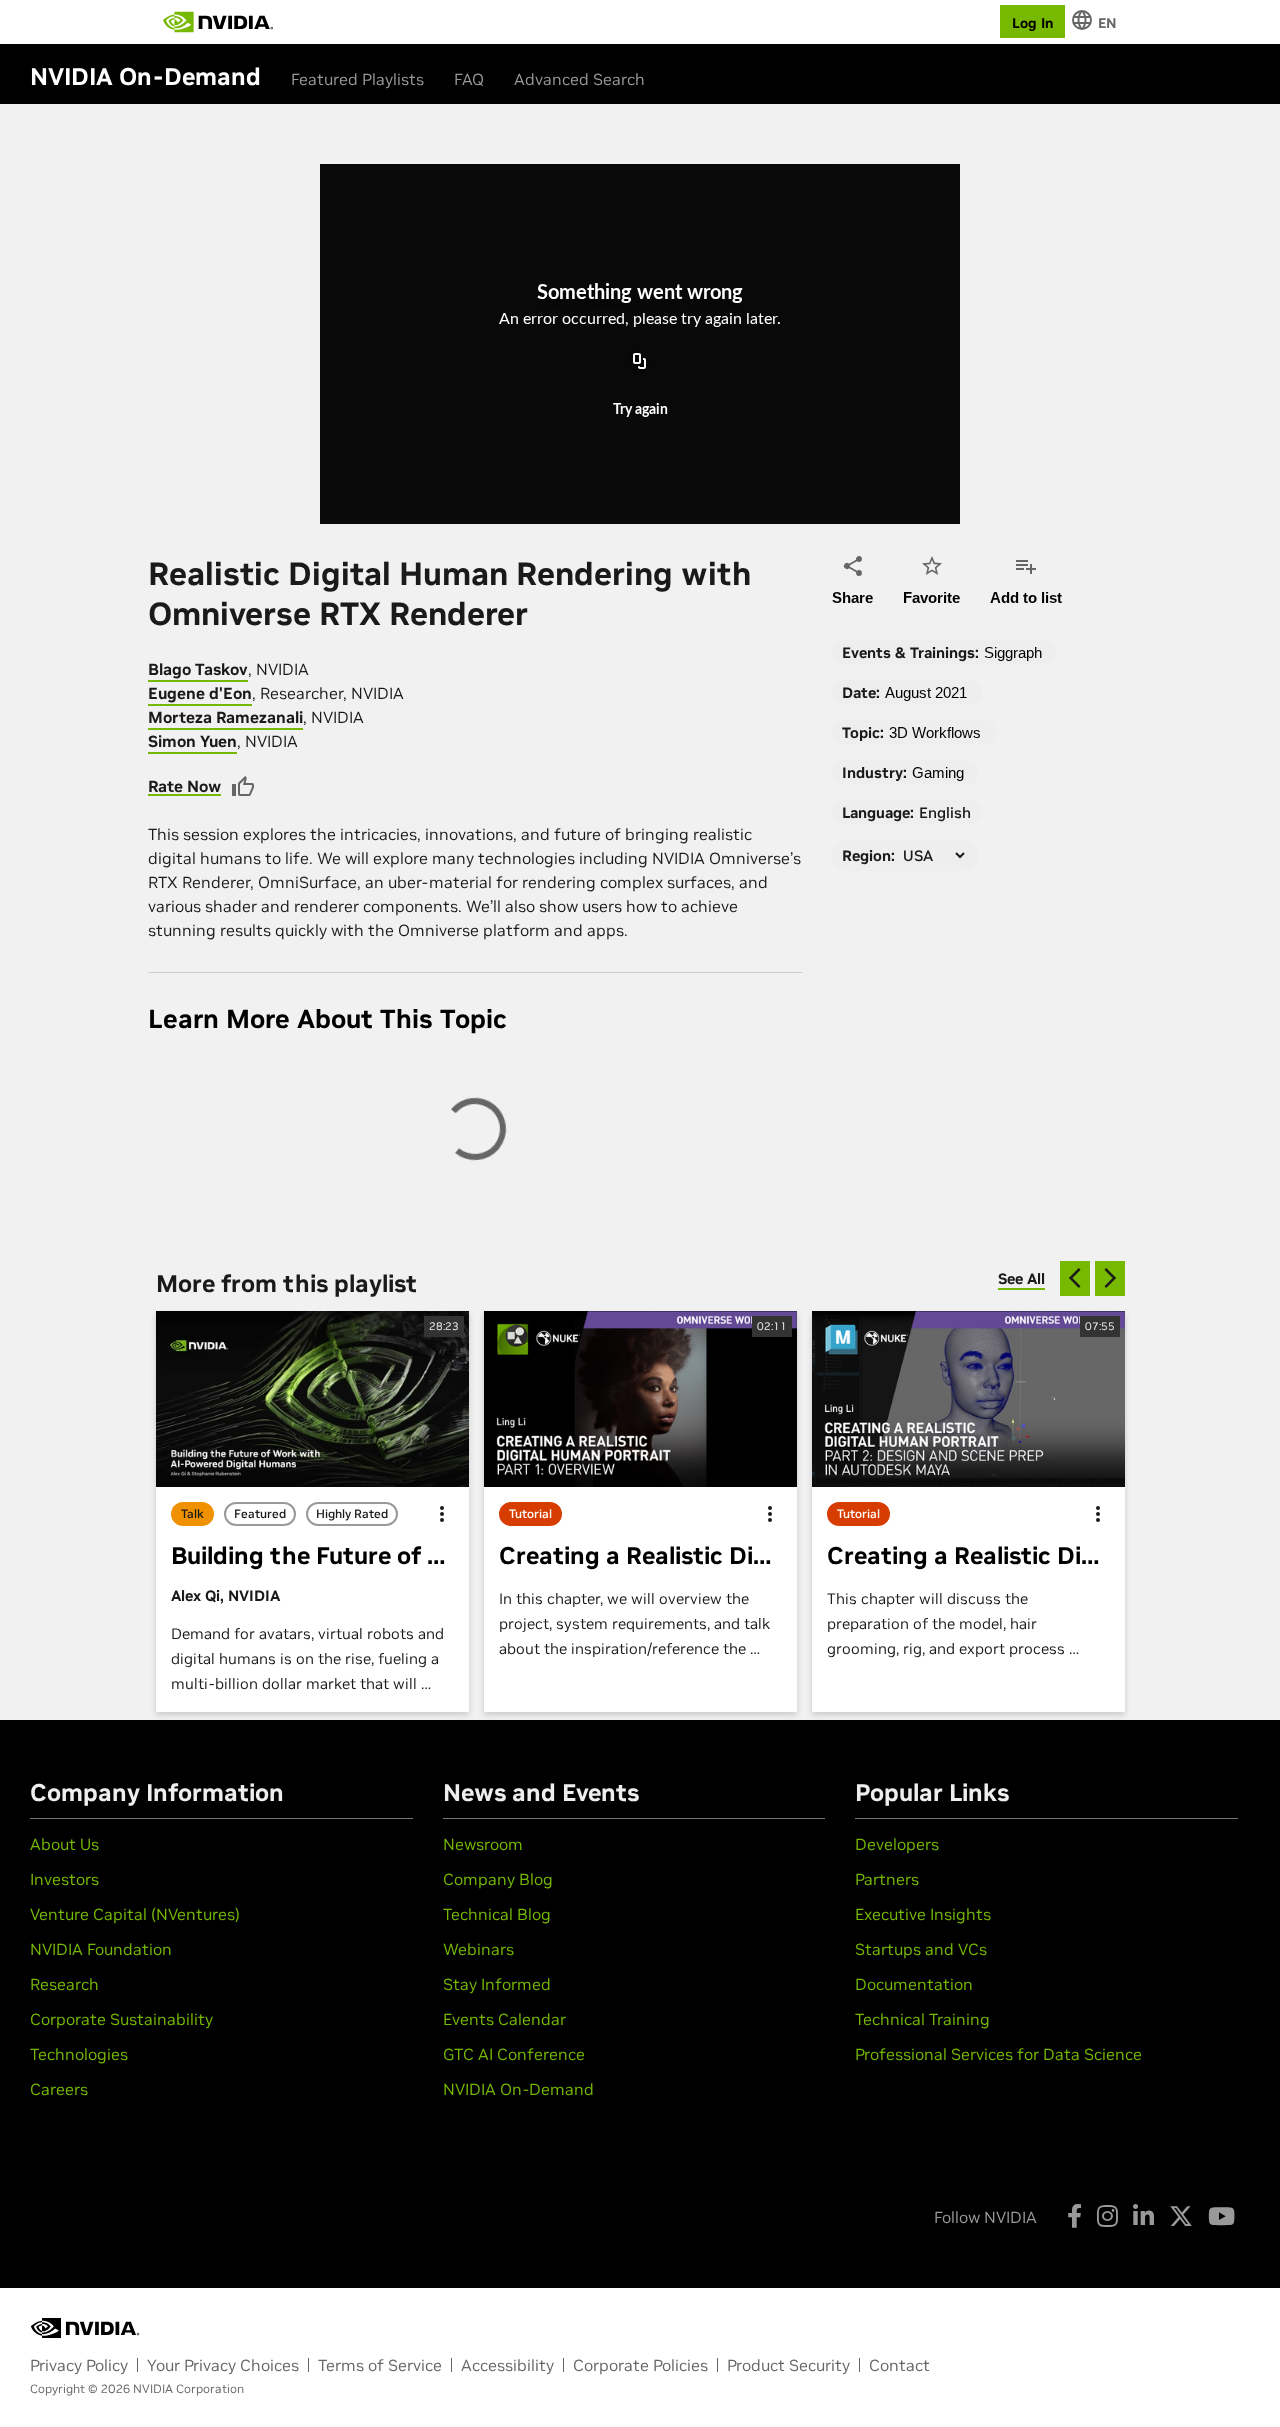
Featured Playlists (357, 79)
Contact (899, 2365)
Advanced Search (579, 79)
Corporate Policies (640, 2365)
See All (1021, 1278)
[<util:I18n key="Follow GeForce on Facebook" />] (1074, 2216)
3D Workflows (935, 732)
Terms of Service (380, 2365)
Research (64, 1984)
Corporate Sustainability (121, 2019)
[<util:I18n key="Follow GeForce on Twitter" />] (1181, 2216)
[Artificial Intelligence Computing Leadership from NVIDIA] (218, 22)
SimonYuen (192, 741)
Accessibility (507, 2365)
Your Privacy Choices (223, 2365)
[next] (1110, 1278)
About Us (64, 1844)
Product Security (788, 2365)
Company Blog (498, 1879)
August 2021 (926, 692)
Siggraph (1013, 652)
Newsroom (483, 1844)
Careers (59, 2089)
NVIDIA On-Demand (518, 2089)
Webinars (478, 1949)
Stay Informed (497, 1984)
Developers (897, 1844)
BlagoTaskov (198, 669)
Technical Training (922, 2019)
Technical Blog (497, 1914)
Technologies (79, 2054)
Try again (640, 410)
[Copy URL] (640, 362)
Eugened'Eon (200, 693)
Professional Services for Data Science (998, 2054)
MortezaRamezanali (225, 717)
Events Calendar (504, 2019)
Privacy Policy (79, 2365)
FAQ (469, 79)
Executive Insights (923, 1914)
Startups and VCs (921, 1949)
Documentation (914, 1984)
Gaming (938, 772)
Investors (64, 1879)
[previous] (1075, 1278)
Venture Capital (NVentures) (135, 1914)
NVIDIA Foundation (101, 1949)
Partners (887, 1879)
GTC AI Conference (514, 2054)
